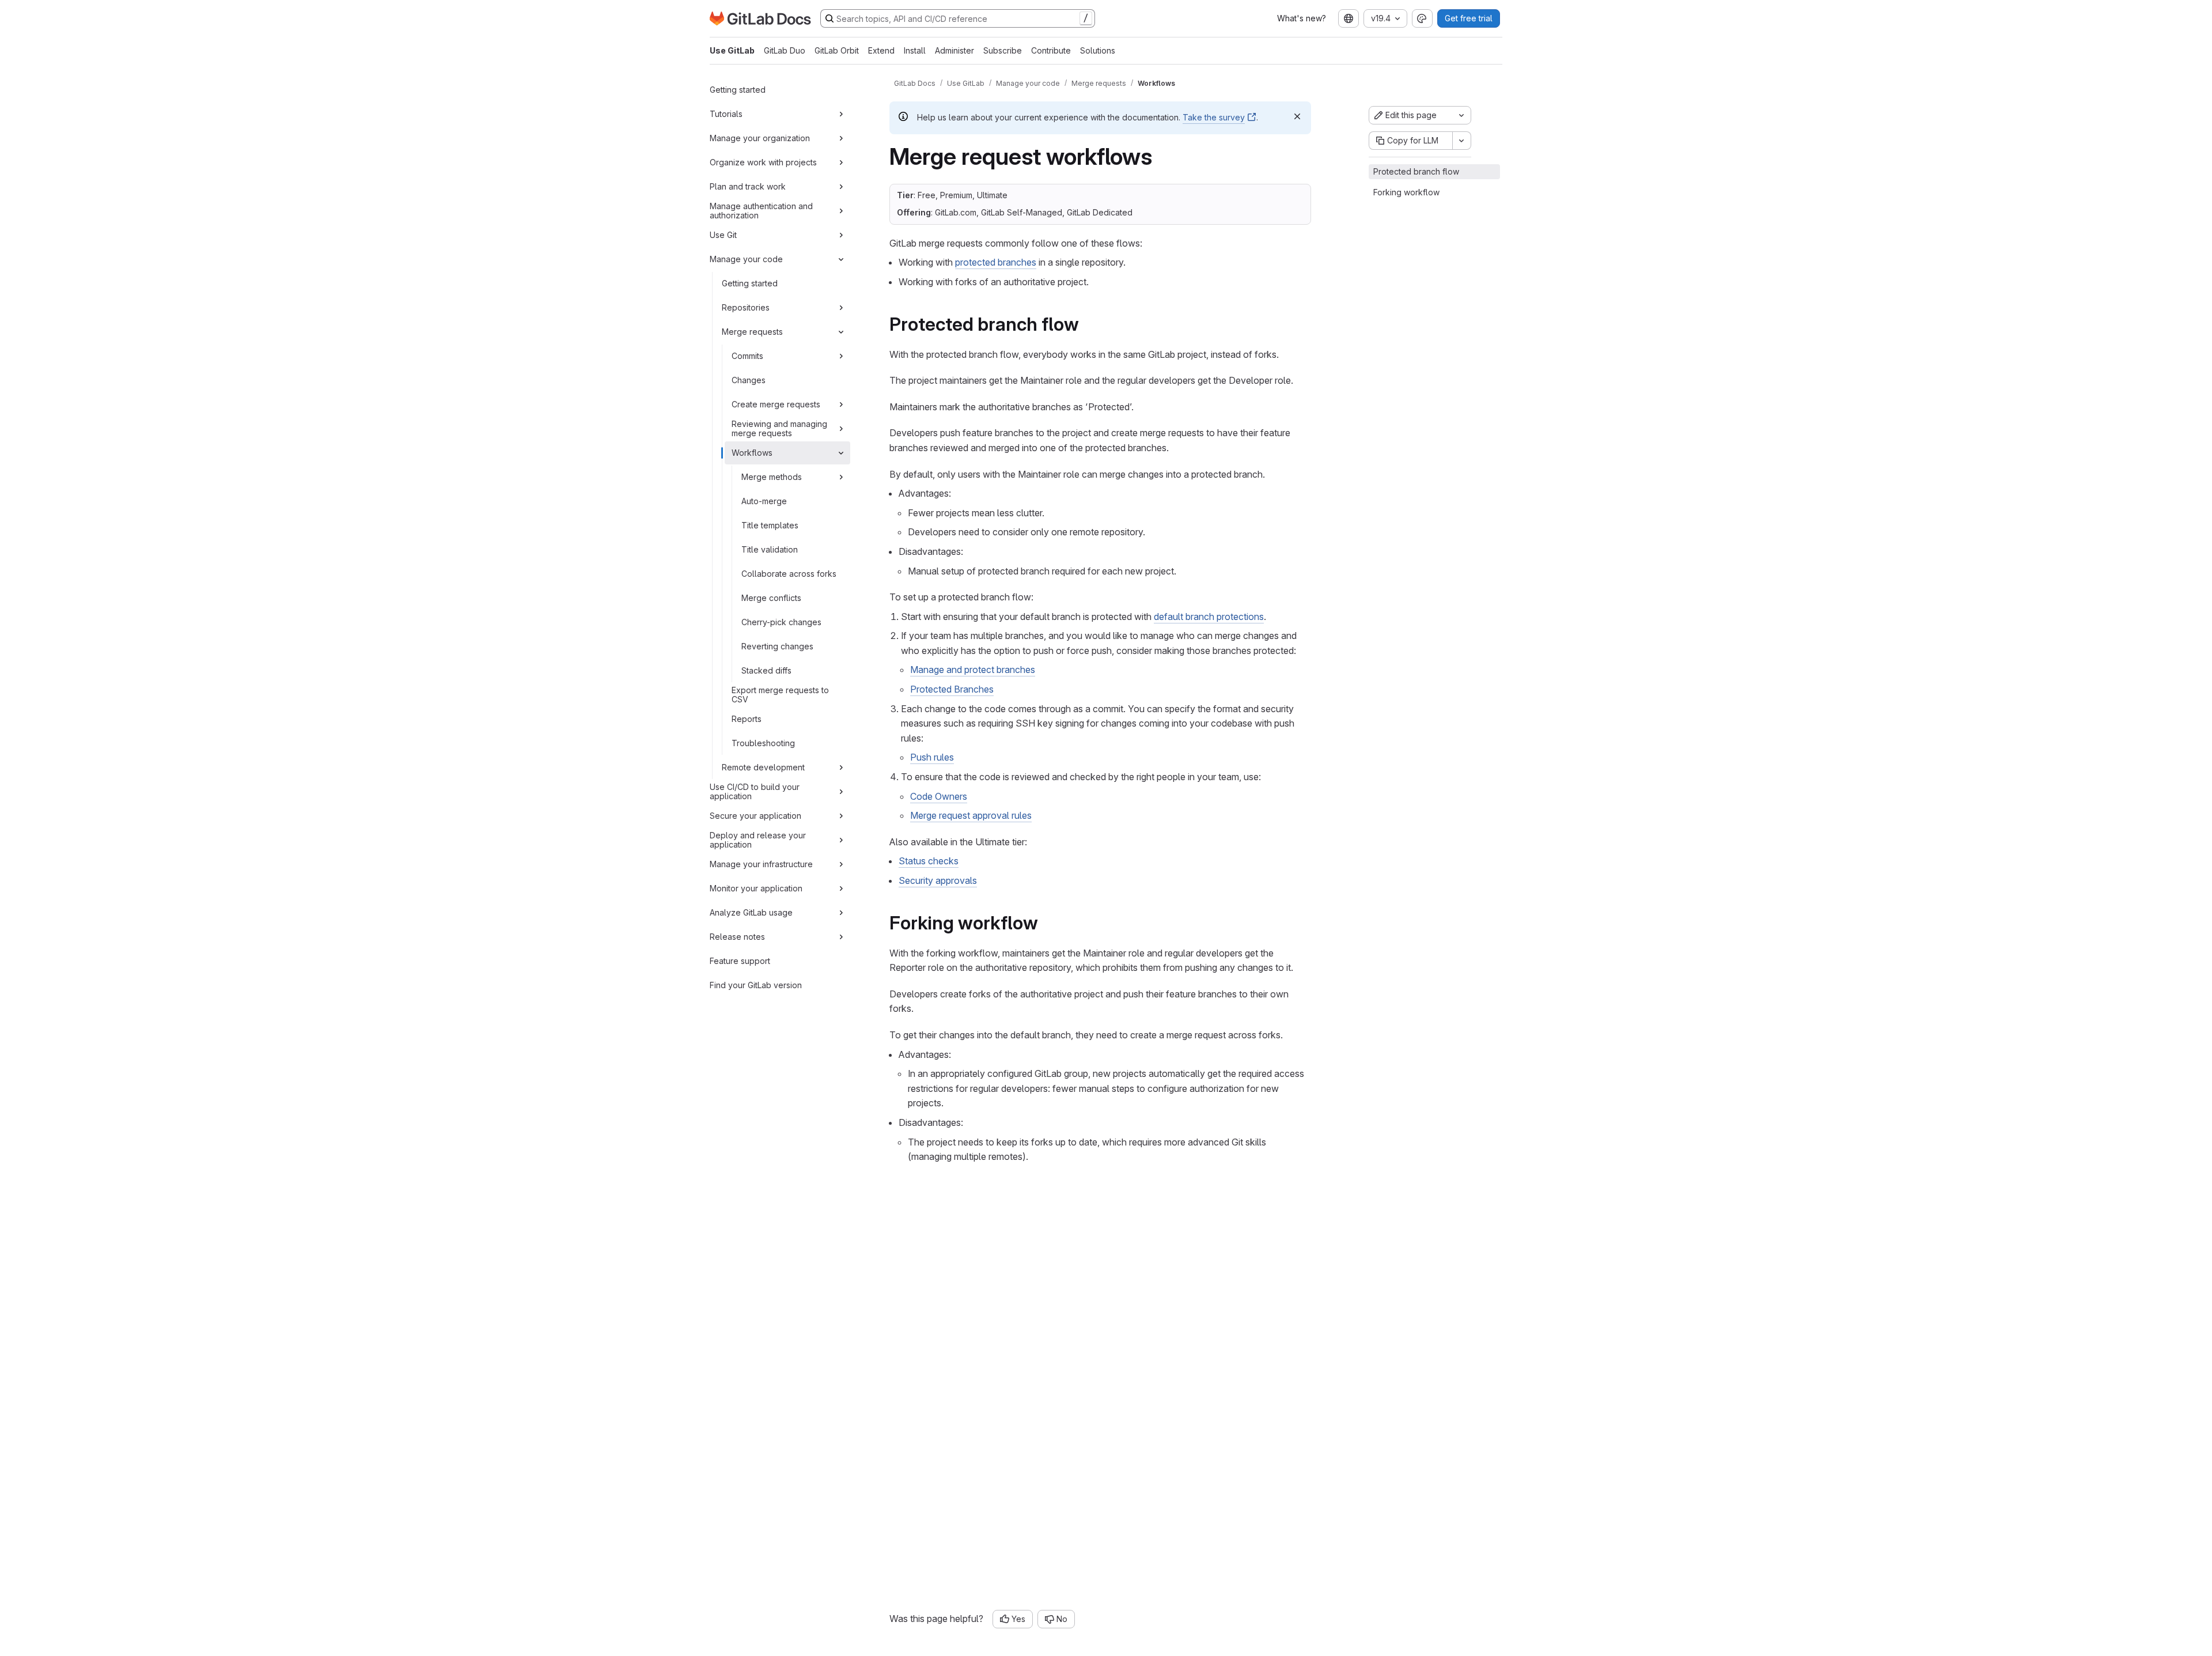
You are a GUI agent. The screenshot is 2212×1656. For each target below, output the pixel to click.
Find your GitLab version (756, 985)
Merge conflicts (771, 598)
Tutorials (726, 114)
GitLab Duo (785, 50)
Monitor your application (756, 888)
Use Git (723, 235)
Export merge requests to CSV (780, 695)
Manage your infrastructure (761, 864)
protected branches (996, 262)
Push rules (932, 757)
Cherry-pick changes (781, 622)
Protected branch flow (1416, 171)
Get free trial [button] (1469, 18)
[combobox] (1349, 18)
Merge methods (772, 477)
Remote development (763, 767)
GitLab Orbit (837, 50)
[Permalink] (1087, 324)
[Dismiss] (1297, 116)
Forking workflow (1406, 192)
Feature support (740, 961)
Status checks (929, 861)
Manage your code (746, 259)
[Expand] (841, 114)
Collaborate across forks (789, 574)
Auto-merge (764, 501)
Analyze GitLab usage (751, 912)
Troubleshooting (763, 743)
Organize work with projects (763, 162)
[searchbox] (958, 18)
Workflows (752, 453)
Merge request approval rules (971, 815)
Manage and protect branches (973, 670)
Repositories (746, 307)
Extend (881, 50)
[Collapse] (841, 259)
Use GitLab (732, 50)
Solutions (1098, 50)
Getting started (738, 90)
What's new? (1302, 18)
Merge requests (752, 332)
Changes (749, 380)
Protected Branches (952, 689)
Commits (747, 356)
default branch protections (1209, 617)
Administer (955, 50)
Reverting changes (777, 646)
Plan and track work (748, 186)
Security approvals (938, 880)
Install (915, 50)
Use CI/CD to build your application (755, 791)
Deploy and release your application (758, 840)
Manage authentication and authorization (761, 211)
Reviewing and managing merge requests (779, 428)
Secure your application (755, 816)
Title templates (770, 525)
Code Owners (939, 796)
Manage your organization (760, 138)
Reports (747, 719)
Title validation (770, 549)
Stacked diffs (766, 670)
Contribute (1051, 50)
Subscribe (1003, 50)
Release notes (737, 937)
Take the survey (1214, 117)
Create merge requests (776, 404)
